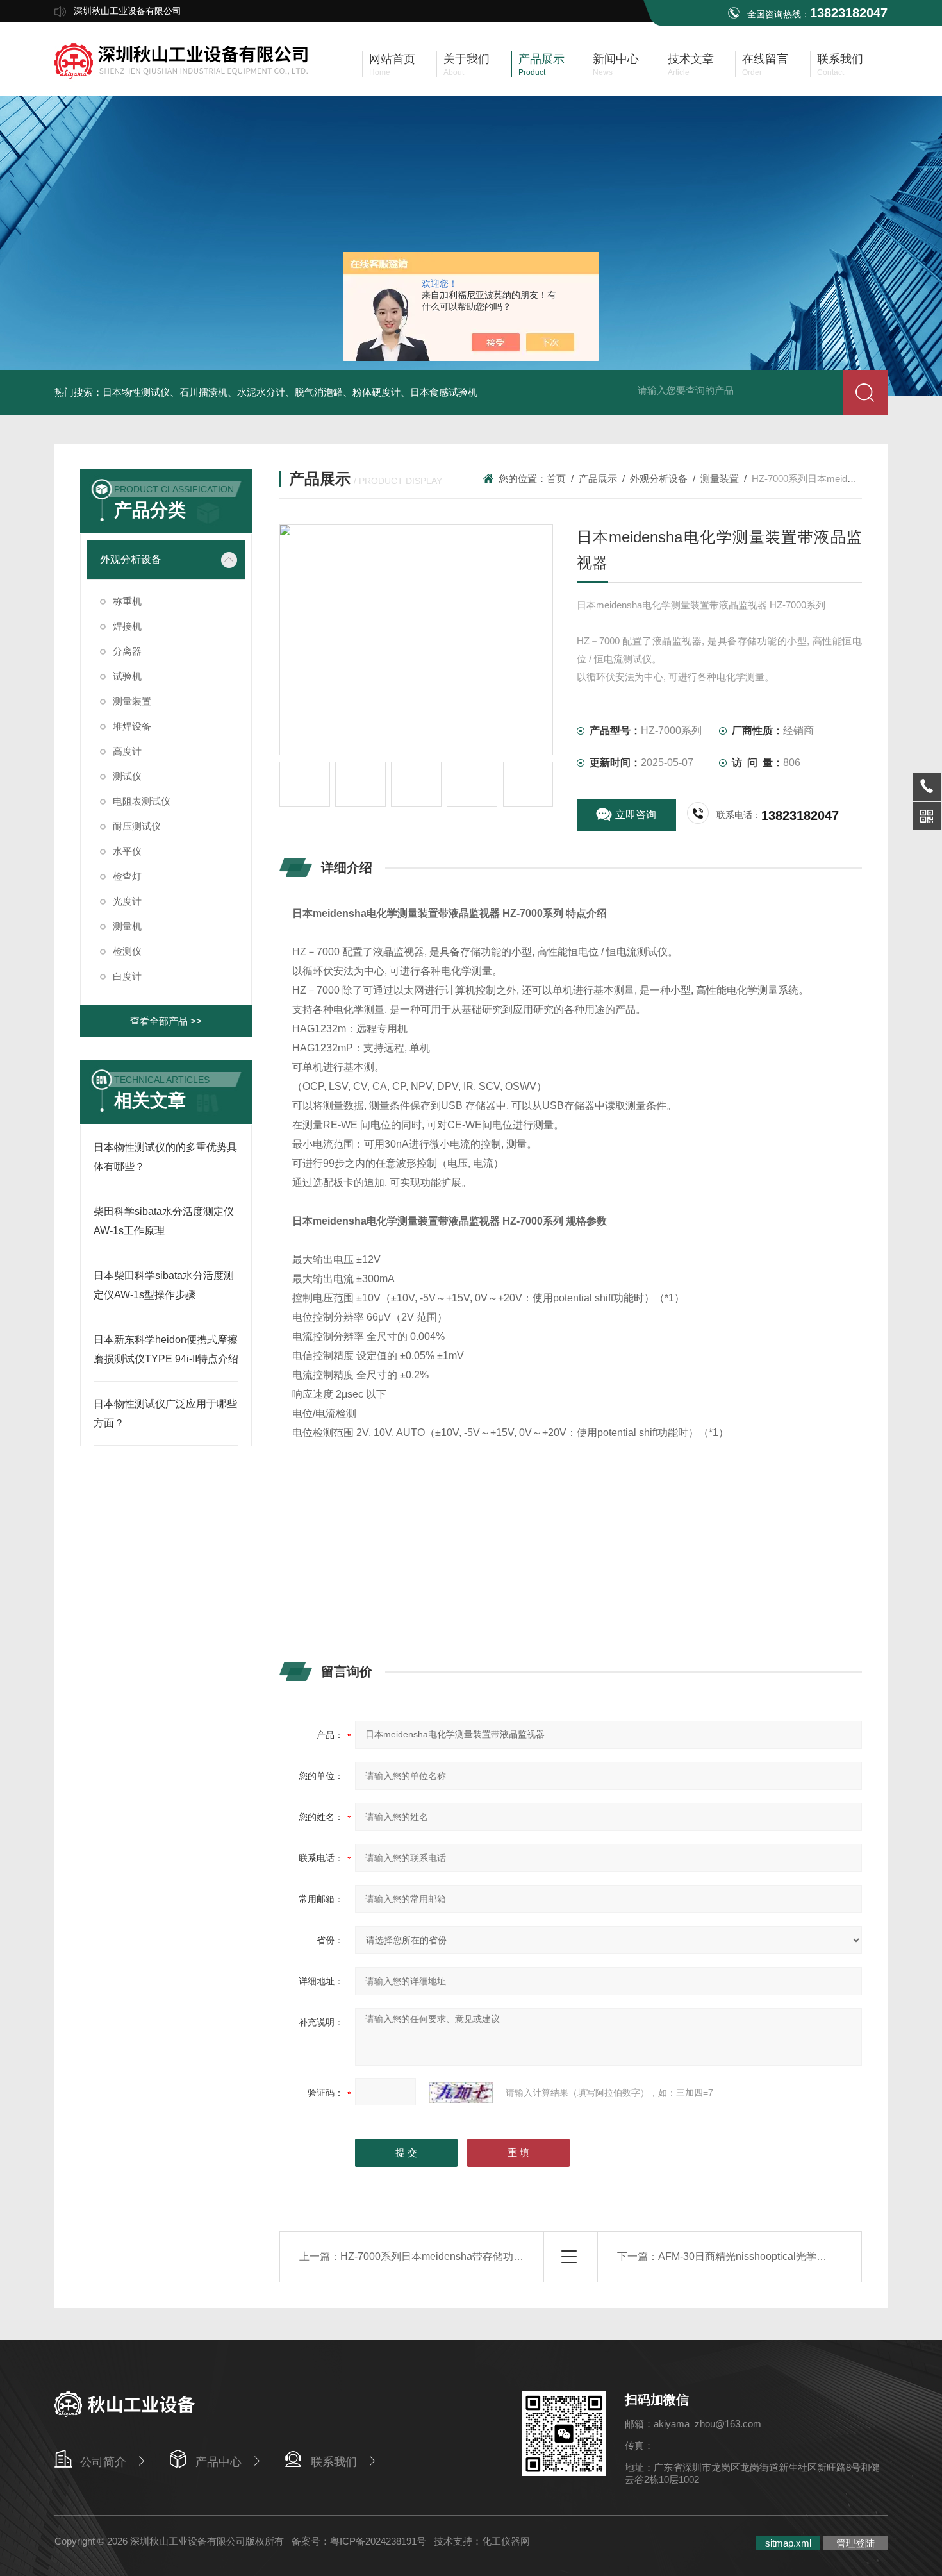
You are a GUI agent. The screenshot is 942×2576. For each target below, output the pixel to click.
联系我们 (334, 2462)
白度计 (127, 976)
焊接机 (127, 626)
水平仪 (127, 851)
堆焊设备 (132, 726)
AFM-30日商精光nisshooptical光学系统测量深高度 (773, 2256)
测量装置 (132, 701)
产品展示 (598, 479)
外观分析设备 (131, 559)
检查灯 (127, 876)
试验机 (127, 676)
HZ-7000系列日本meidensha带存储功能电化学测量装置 (468, 2256)
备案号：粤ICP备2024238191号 (359, 2541)
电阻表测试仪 (142, 801)
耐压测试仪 (137, 826)
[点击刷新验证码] (461, 2093)
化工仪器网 (506, 2541)
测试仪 (127, 776)
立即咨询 (636, 815)
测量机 (127, 926)
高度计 (127, 751)
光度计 (127, 901)
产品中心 (219, 2462)
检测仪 (127, 951)
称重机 (127, 601)
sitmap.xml (788, 2543)
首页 (556, 479)
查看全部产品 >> (166, 1021)
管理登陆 (855, 2543)
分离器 (127, 651)
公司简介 (103, 2462)
